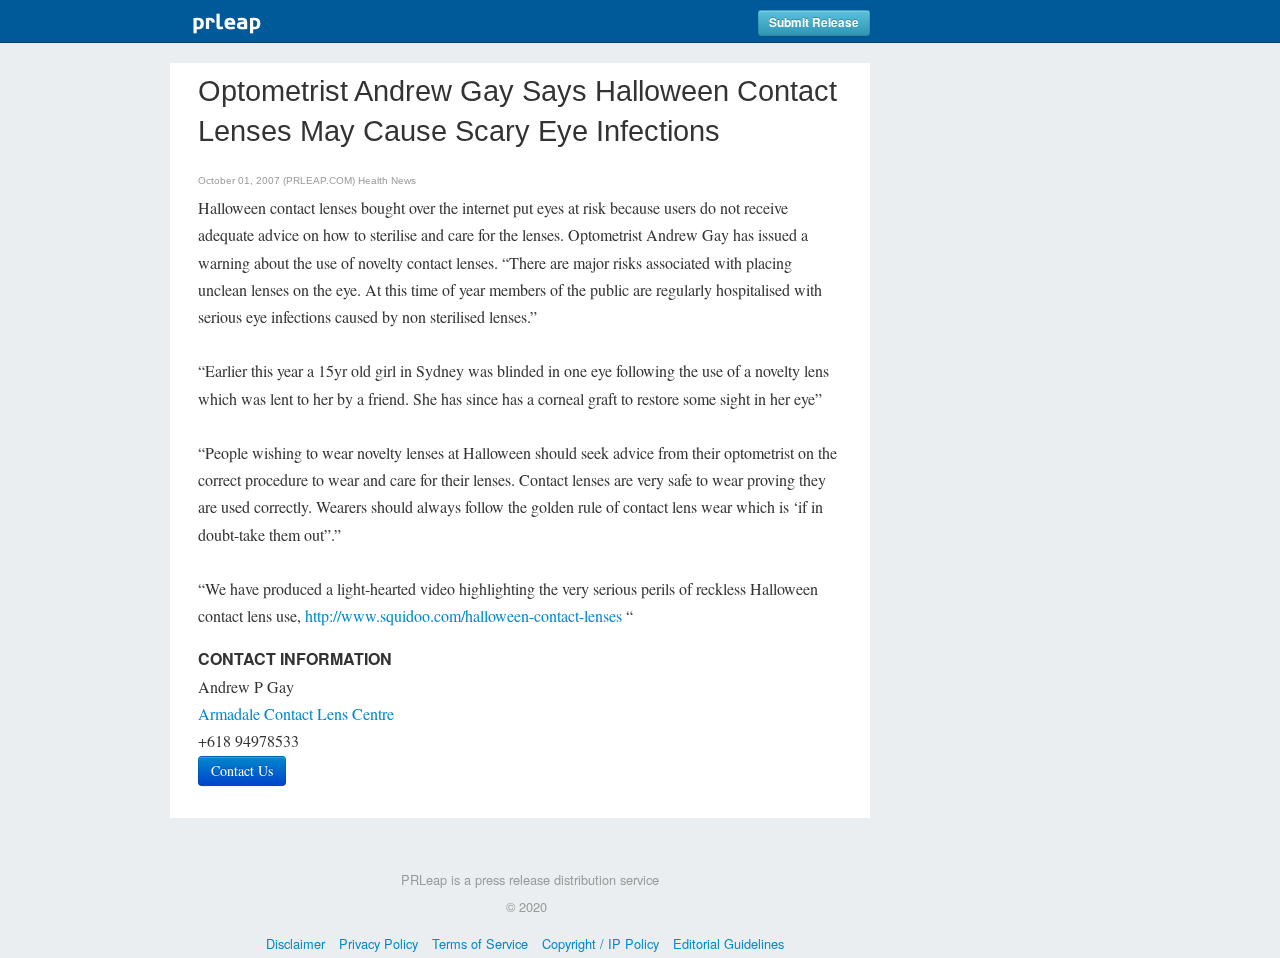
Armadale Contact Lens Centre (296, 713)
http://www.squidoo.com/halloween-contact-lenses (463, 615)
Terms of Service (480, 943)
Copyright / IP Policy (600, 943)
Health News (387, 180)
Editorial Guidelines (728, 943)
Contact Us (242, 770)
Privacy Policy (378, 943)
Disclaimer (295, 943)
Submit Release (814, 22)
